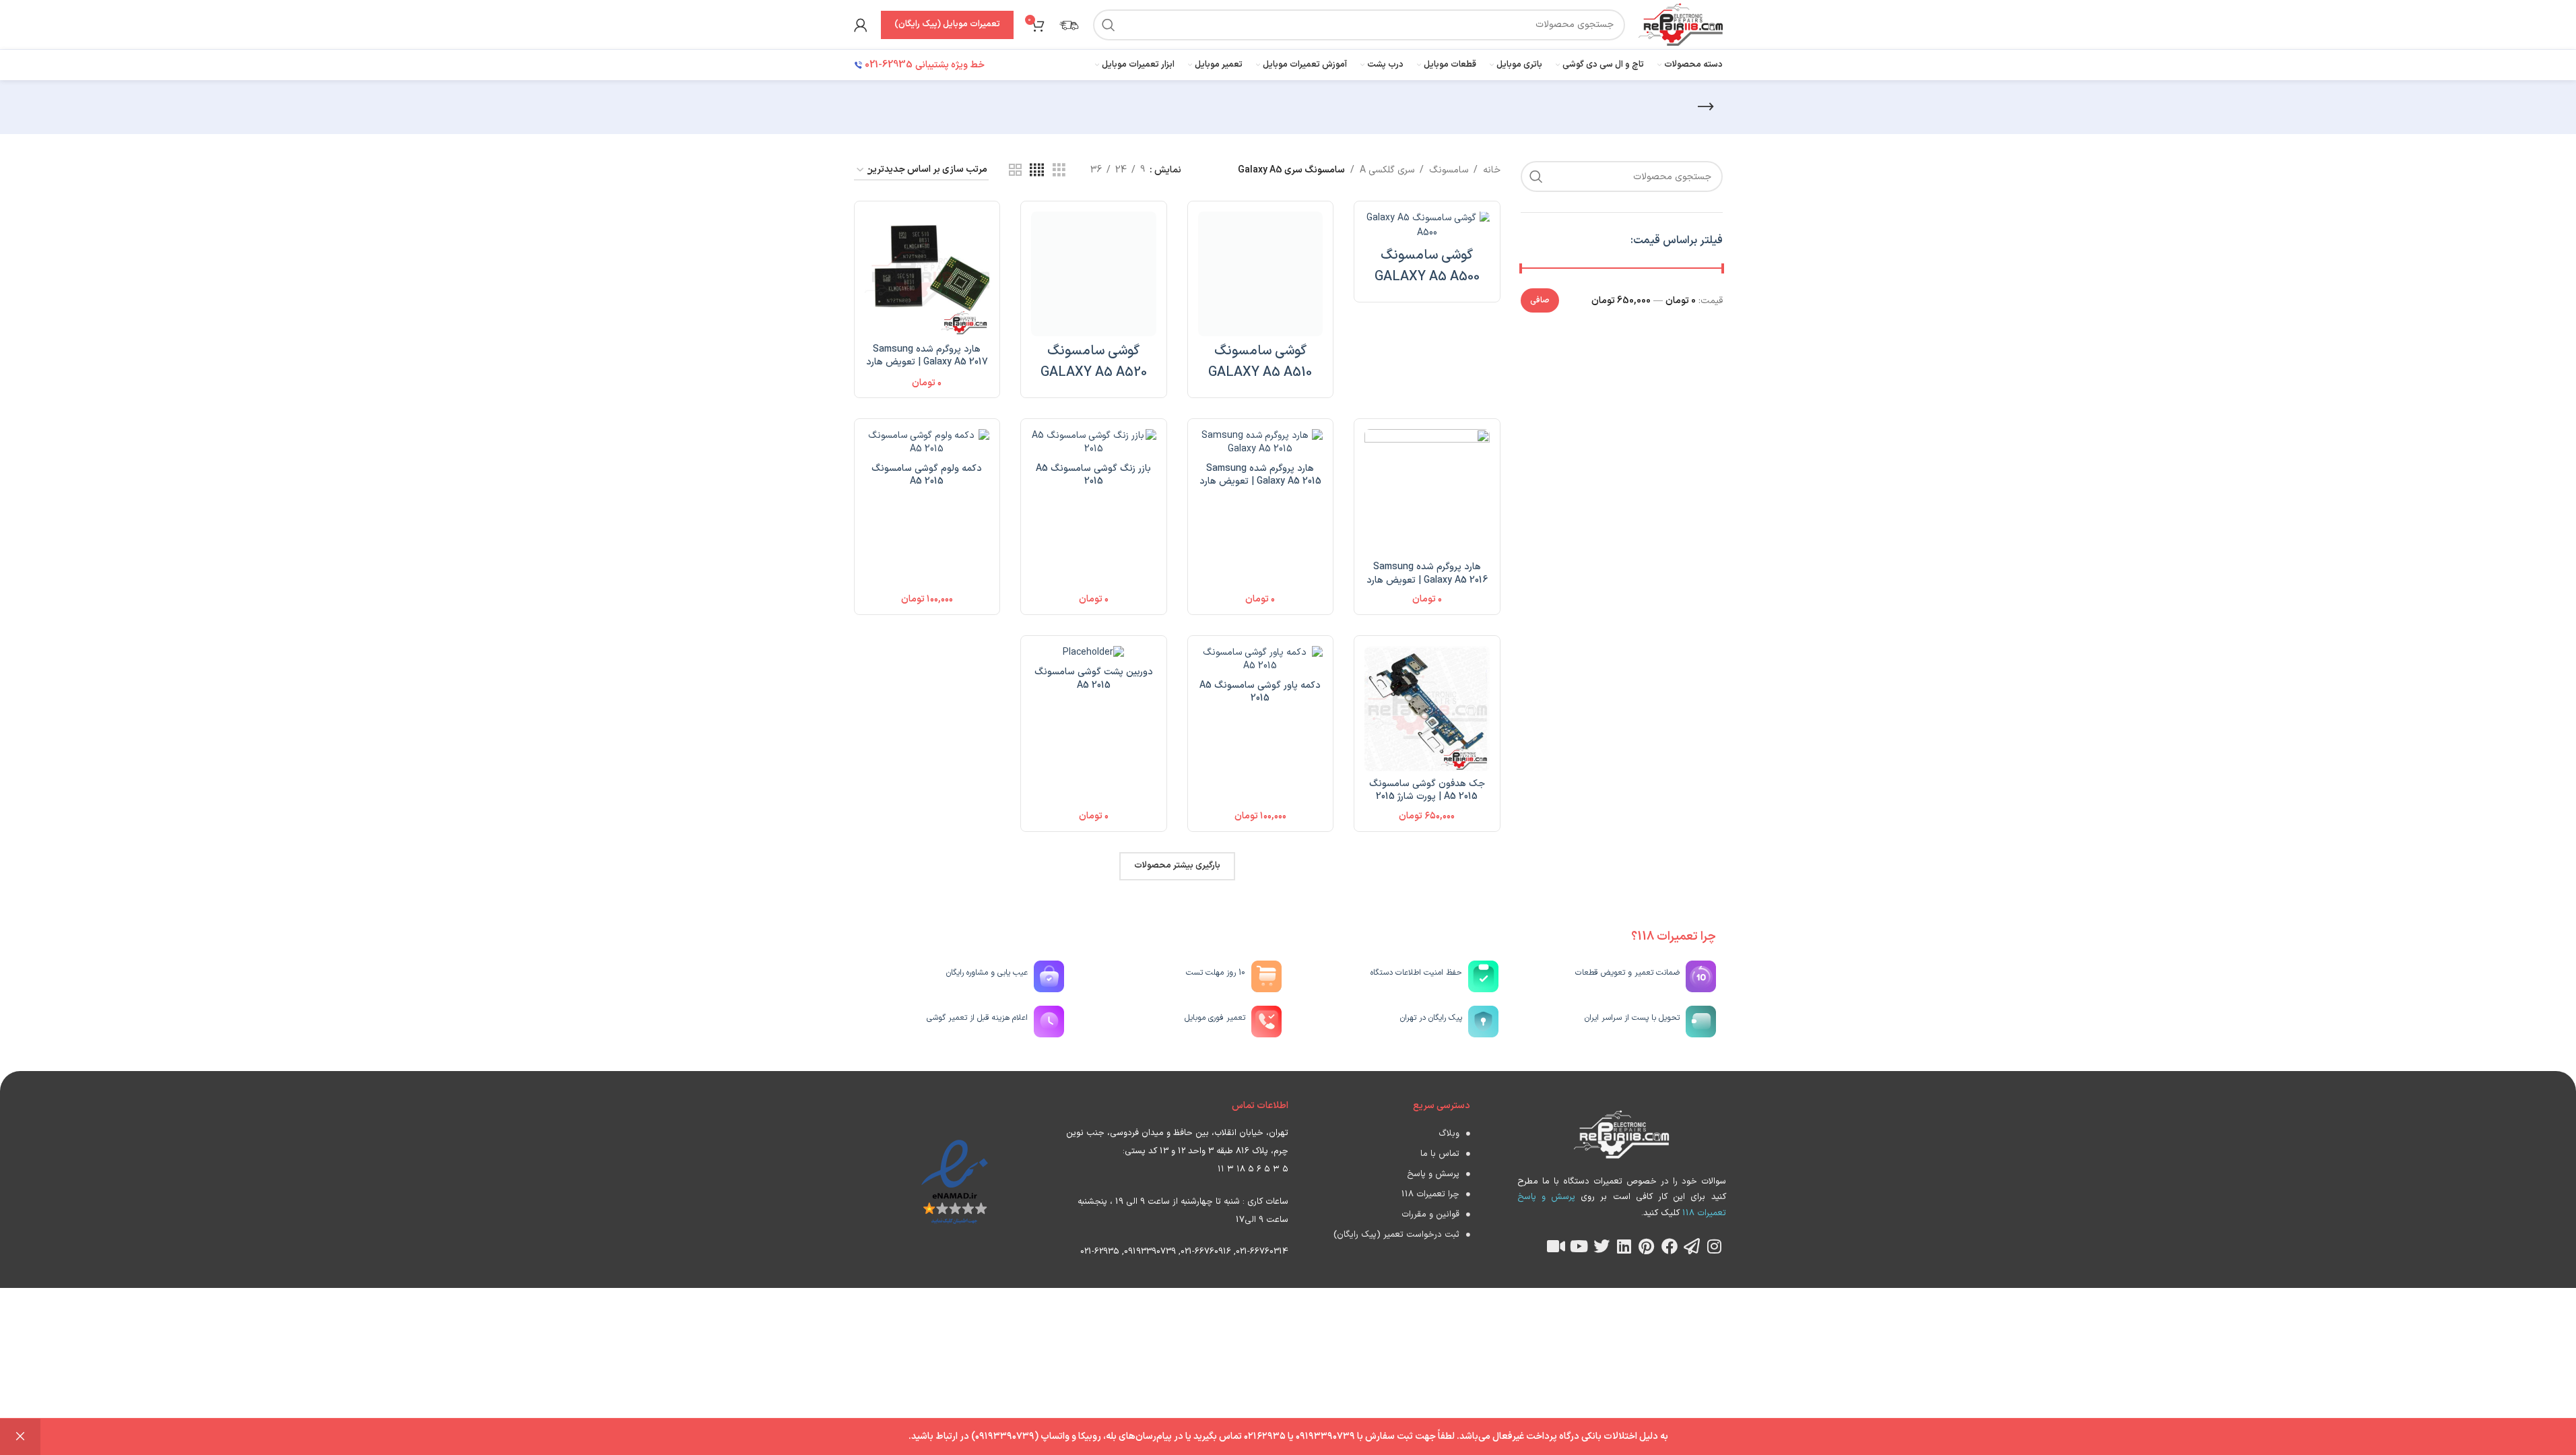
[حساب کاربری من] (861, 25)
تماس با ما (1440, 1154)
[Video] (1556, 1246)
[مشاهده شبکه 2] (1015, 171)
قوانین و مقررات (1430, 1215)
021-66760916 (1206, 1252)
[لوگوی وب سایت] (1680, 24)
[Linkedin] (1624, 1246)
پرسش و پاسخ (1433, 1174)
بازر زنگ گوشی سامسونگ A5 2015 (1093, 475)
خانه (1492, 170)
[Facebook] (1670, 1246)
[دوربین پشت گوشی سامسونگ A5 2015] (1094, 653)
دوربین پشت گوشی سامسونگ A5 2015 (1094, 679)
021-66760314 (1262, 1252)
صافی (1540, 300)
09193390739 (1150, 1252)
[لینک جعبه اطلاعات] (1069, 25)
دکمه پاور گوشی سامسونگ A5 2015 (1260, 692)
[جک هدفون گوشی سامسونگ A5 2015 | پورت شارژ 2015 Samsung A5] (1427, 709)
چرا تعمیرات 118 (1430, 1194)
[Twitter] (1601, 1246)
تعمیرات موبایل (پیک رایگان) (947, 24)
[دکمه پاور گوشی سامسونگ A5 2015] (1261, 659)
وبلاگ (1449, 1134)
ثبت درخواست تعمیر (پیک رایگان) (1396, 1235)
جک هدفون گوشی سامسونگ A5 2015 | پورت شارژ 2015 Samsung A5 (1427, 797)
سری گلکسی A (1387, 170)
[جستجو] (1109, 25)
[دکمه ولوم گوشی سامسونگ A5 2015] (927, 442)
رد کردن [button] (20, 1437)
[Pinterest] (1647, 1246)
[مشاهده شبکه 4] (1037, 171)
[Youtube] (1579, 1246)
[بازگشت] (1706, 107)
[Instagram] (1715, 1246)
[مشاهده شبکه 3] (1059, 171)
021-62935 (1100, 1252)
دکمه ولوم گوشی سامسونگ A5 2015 (927, 475)
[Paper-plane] (1692, 1246)
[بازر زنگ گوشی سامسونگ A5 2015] (1094, 442)
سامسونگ (1449, 170)
